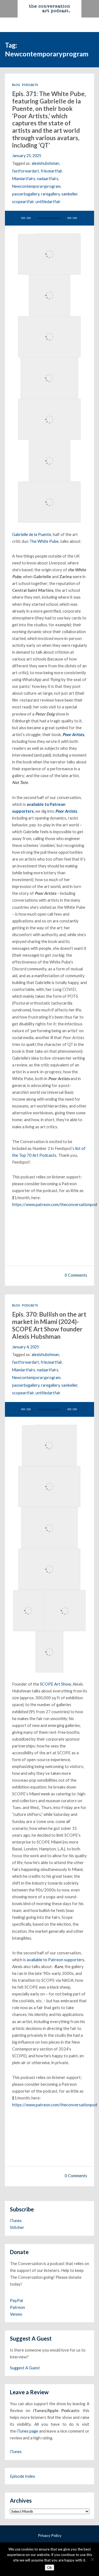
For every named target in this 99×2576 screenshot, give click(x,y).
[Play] (14, 218)
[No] (92, 2559)
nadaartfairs (48, 179)
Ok (50, 2568)
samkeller (69, 194)
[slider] (25, 233)
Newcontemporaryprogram (36, 186)
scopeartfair (23, 202)
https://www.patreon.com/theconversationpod (55, 1204)
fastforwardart (26, 171)
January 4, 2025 (26, 1347)
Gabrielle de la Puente (32, 534)
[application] (50, 218)
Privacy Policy (50, 2535)
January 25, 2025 (27, 156)
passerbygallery (26, 194)
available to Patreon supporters (55, 1960)
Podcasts (30, 85)
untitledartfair (48, 202)
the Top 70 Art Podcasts (34, 1155)
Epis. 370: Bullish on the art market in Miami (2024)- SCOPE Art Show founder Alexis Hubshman (49, 1325)
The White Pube (44, 541)
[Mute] (85, 218)
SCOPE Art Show (55, 1684)
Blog (16, 85)
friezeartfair (51, 171)
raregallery (50, 194)
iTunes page (28, 2431)
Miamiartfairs (24, 179)
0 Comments (76, 1275)
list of (80, 1148)
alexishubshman (45, 163)
